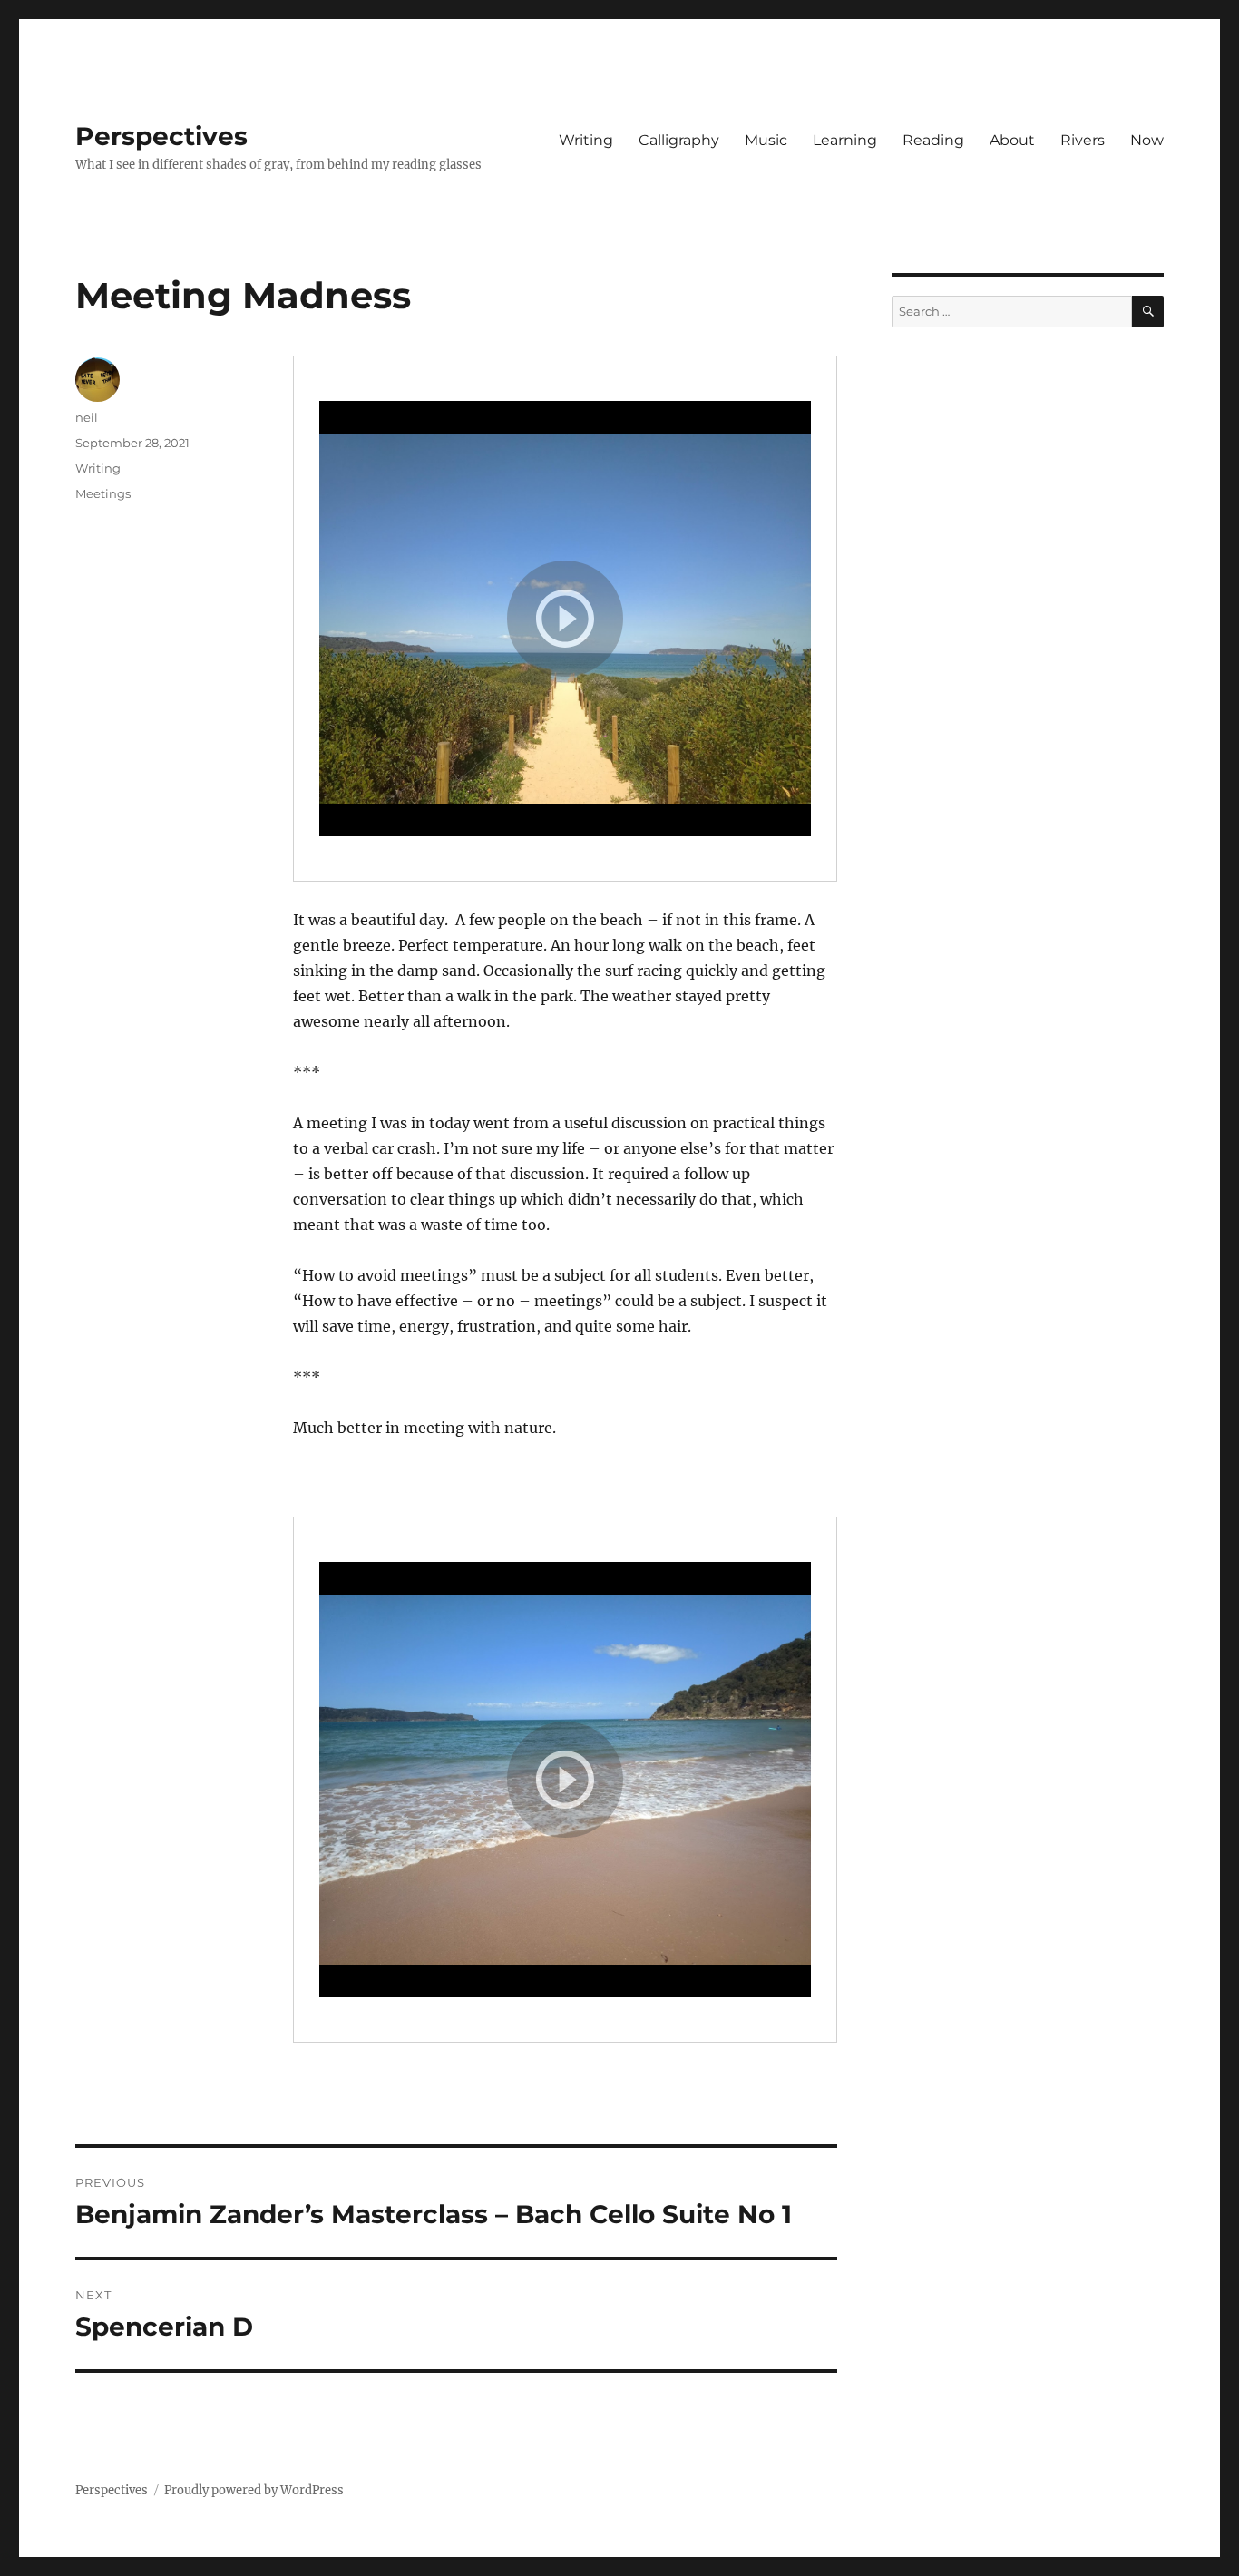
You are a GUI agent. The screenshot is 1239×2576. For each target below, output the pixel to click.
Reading (933, 140)
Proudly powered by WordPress (254, 2490)
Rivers (1083, 140)
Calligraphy (679, 140)
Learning (845, 140)
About (1012, 140)
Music (766, 140)
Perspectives (161, 136)
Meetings (103, 493)
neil (87, 417)
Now (1147, 140)
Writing (586, 140)
